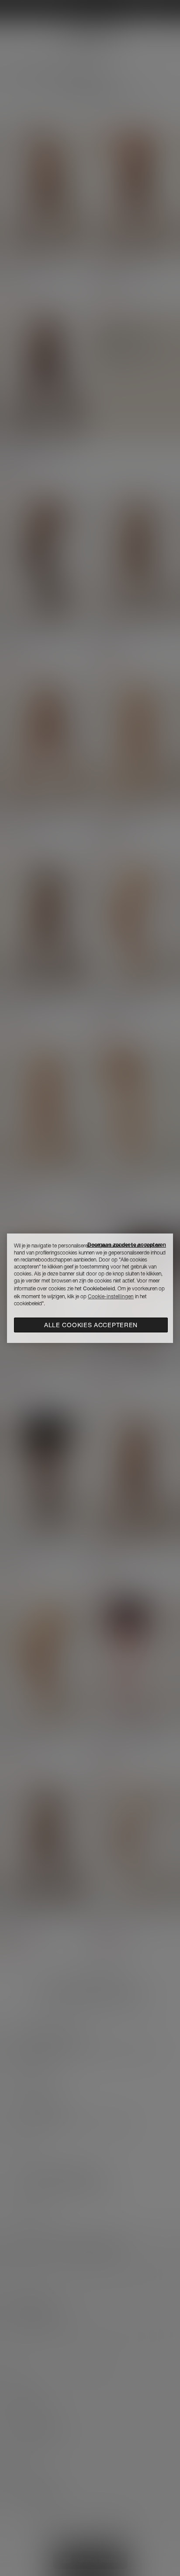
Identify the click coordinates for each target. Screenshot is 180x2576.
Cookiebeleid (99, 1288)
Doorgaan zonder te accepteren (127, 1245)
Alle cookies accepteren (91, 1325)
